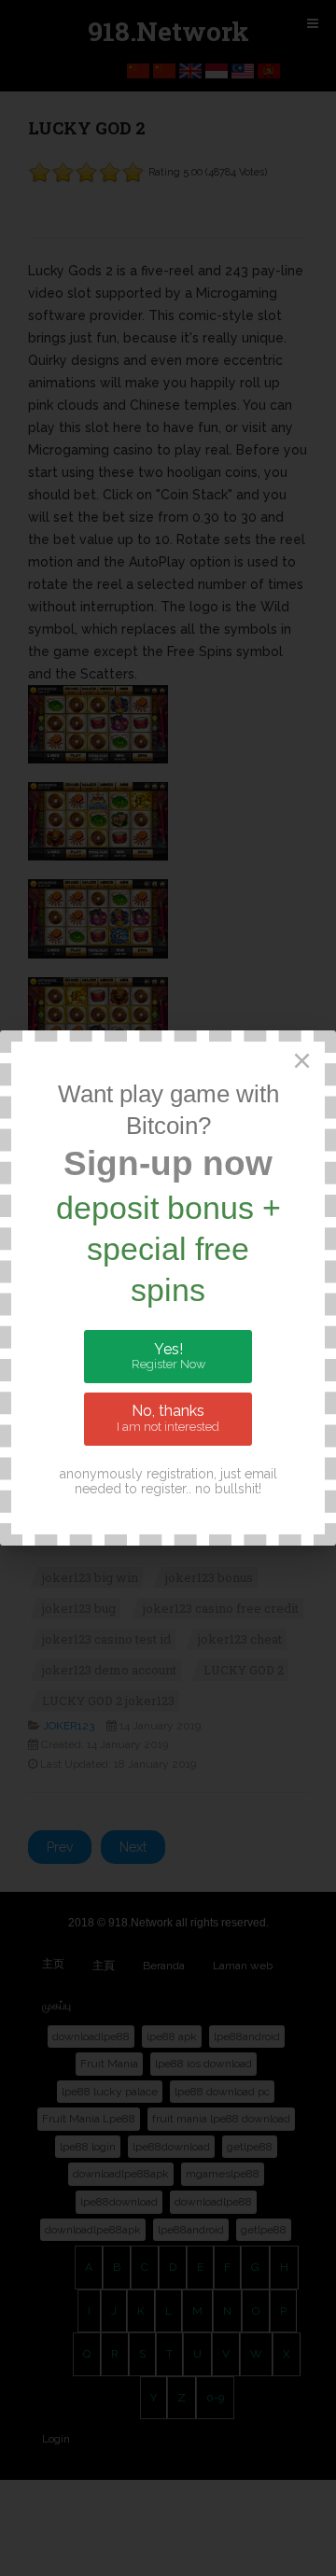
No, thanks (168, 1418)
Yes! (168, 1356)
